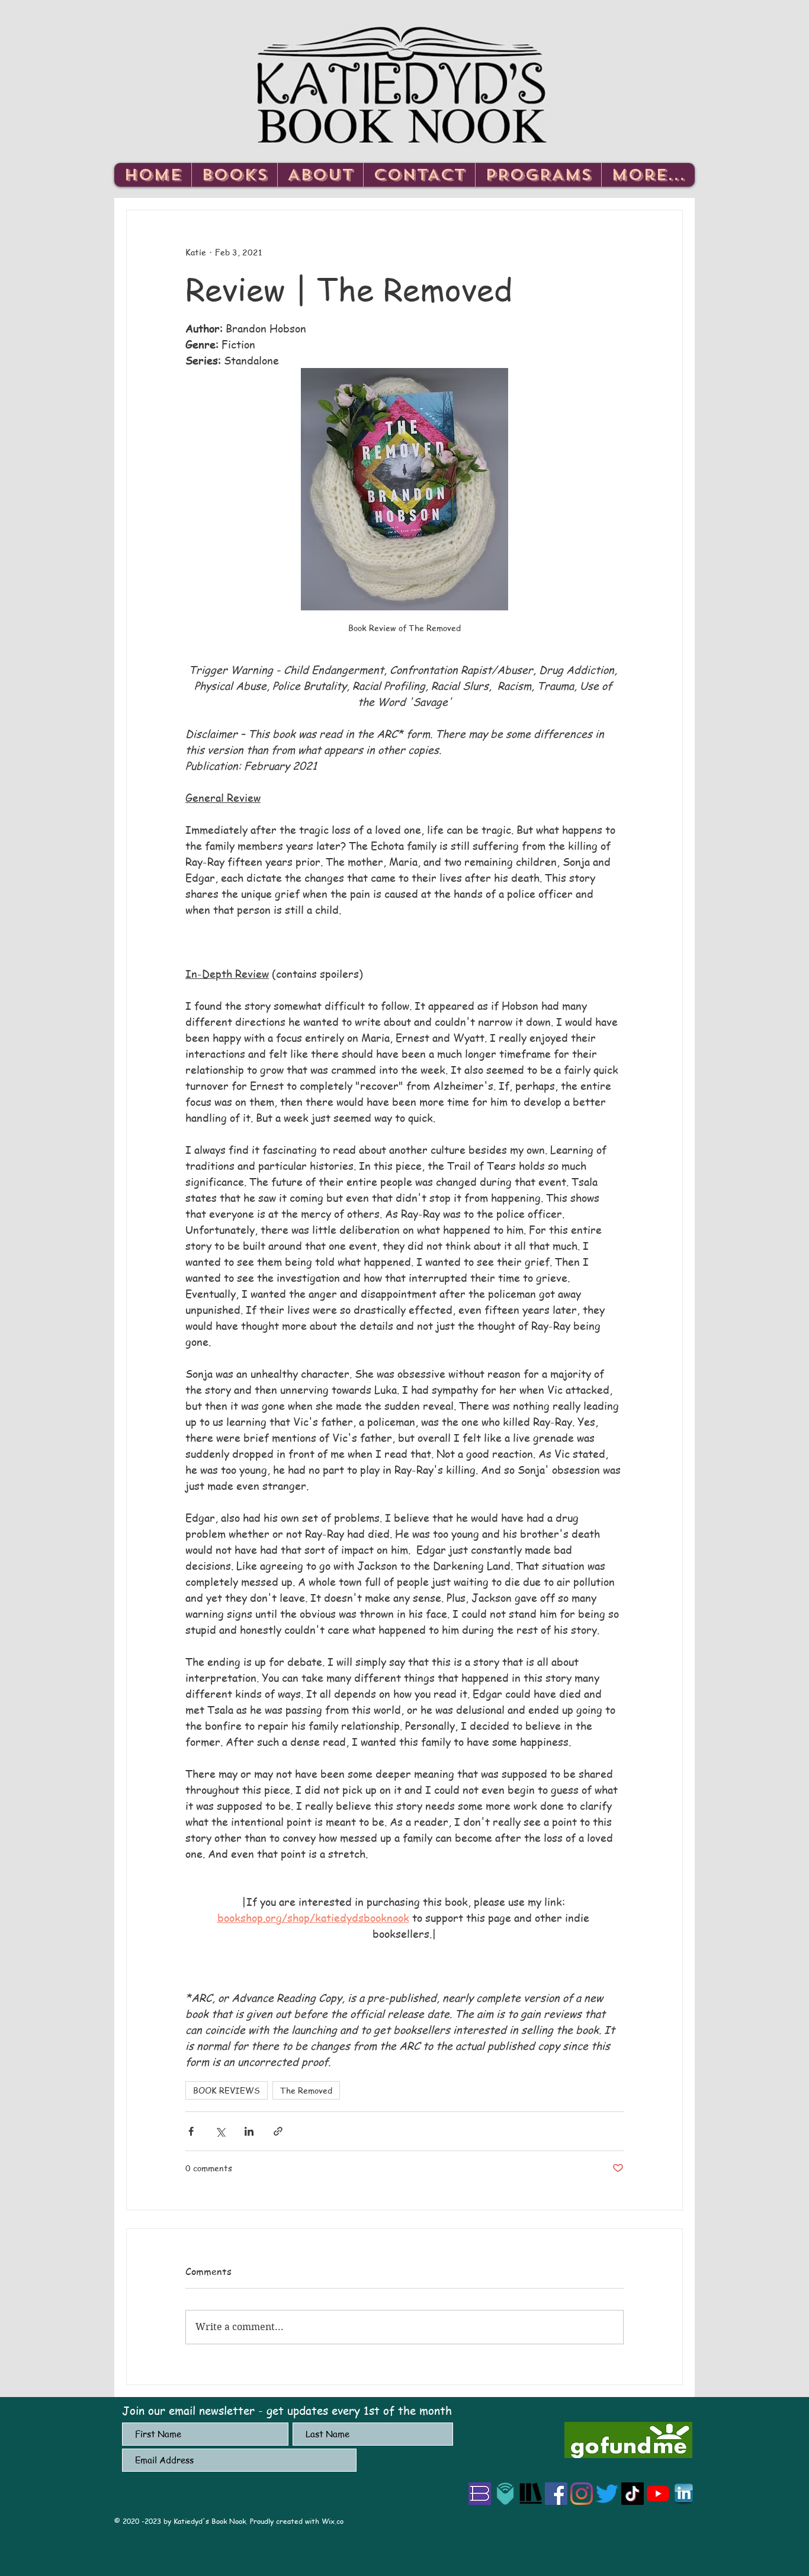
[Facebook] (556, 2494)
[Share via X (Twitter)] (220, 2131)
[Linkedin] (683, 2494)
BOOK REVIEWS (227, 2090)
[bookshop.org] (480, 2494)
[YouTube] (658, 2494)
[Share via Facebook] (191, 2131)
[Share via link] (278, 2131)
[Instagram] (582, 2494)
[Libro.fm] (505, 2494)
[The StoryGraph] (531, 2494)
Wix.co (333, 2521)
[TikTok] (633, 2494)
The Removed (306, 2090)
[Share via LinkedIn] (249, 2131)
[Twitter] (607, 2494)
